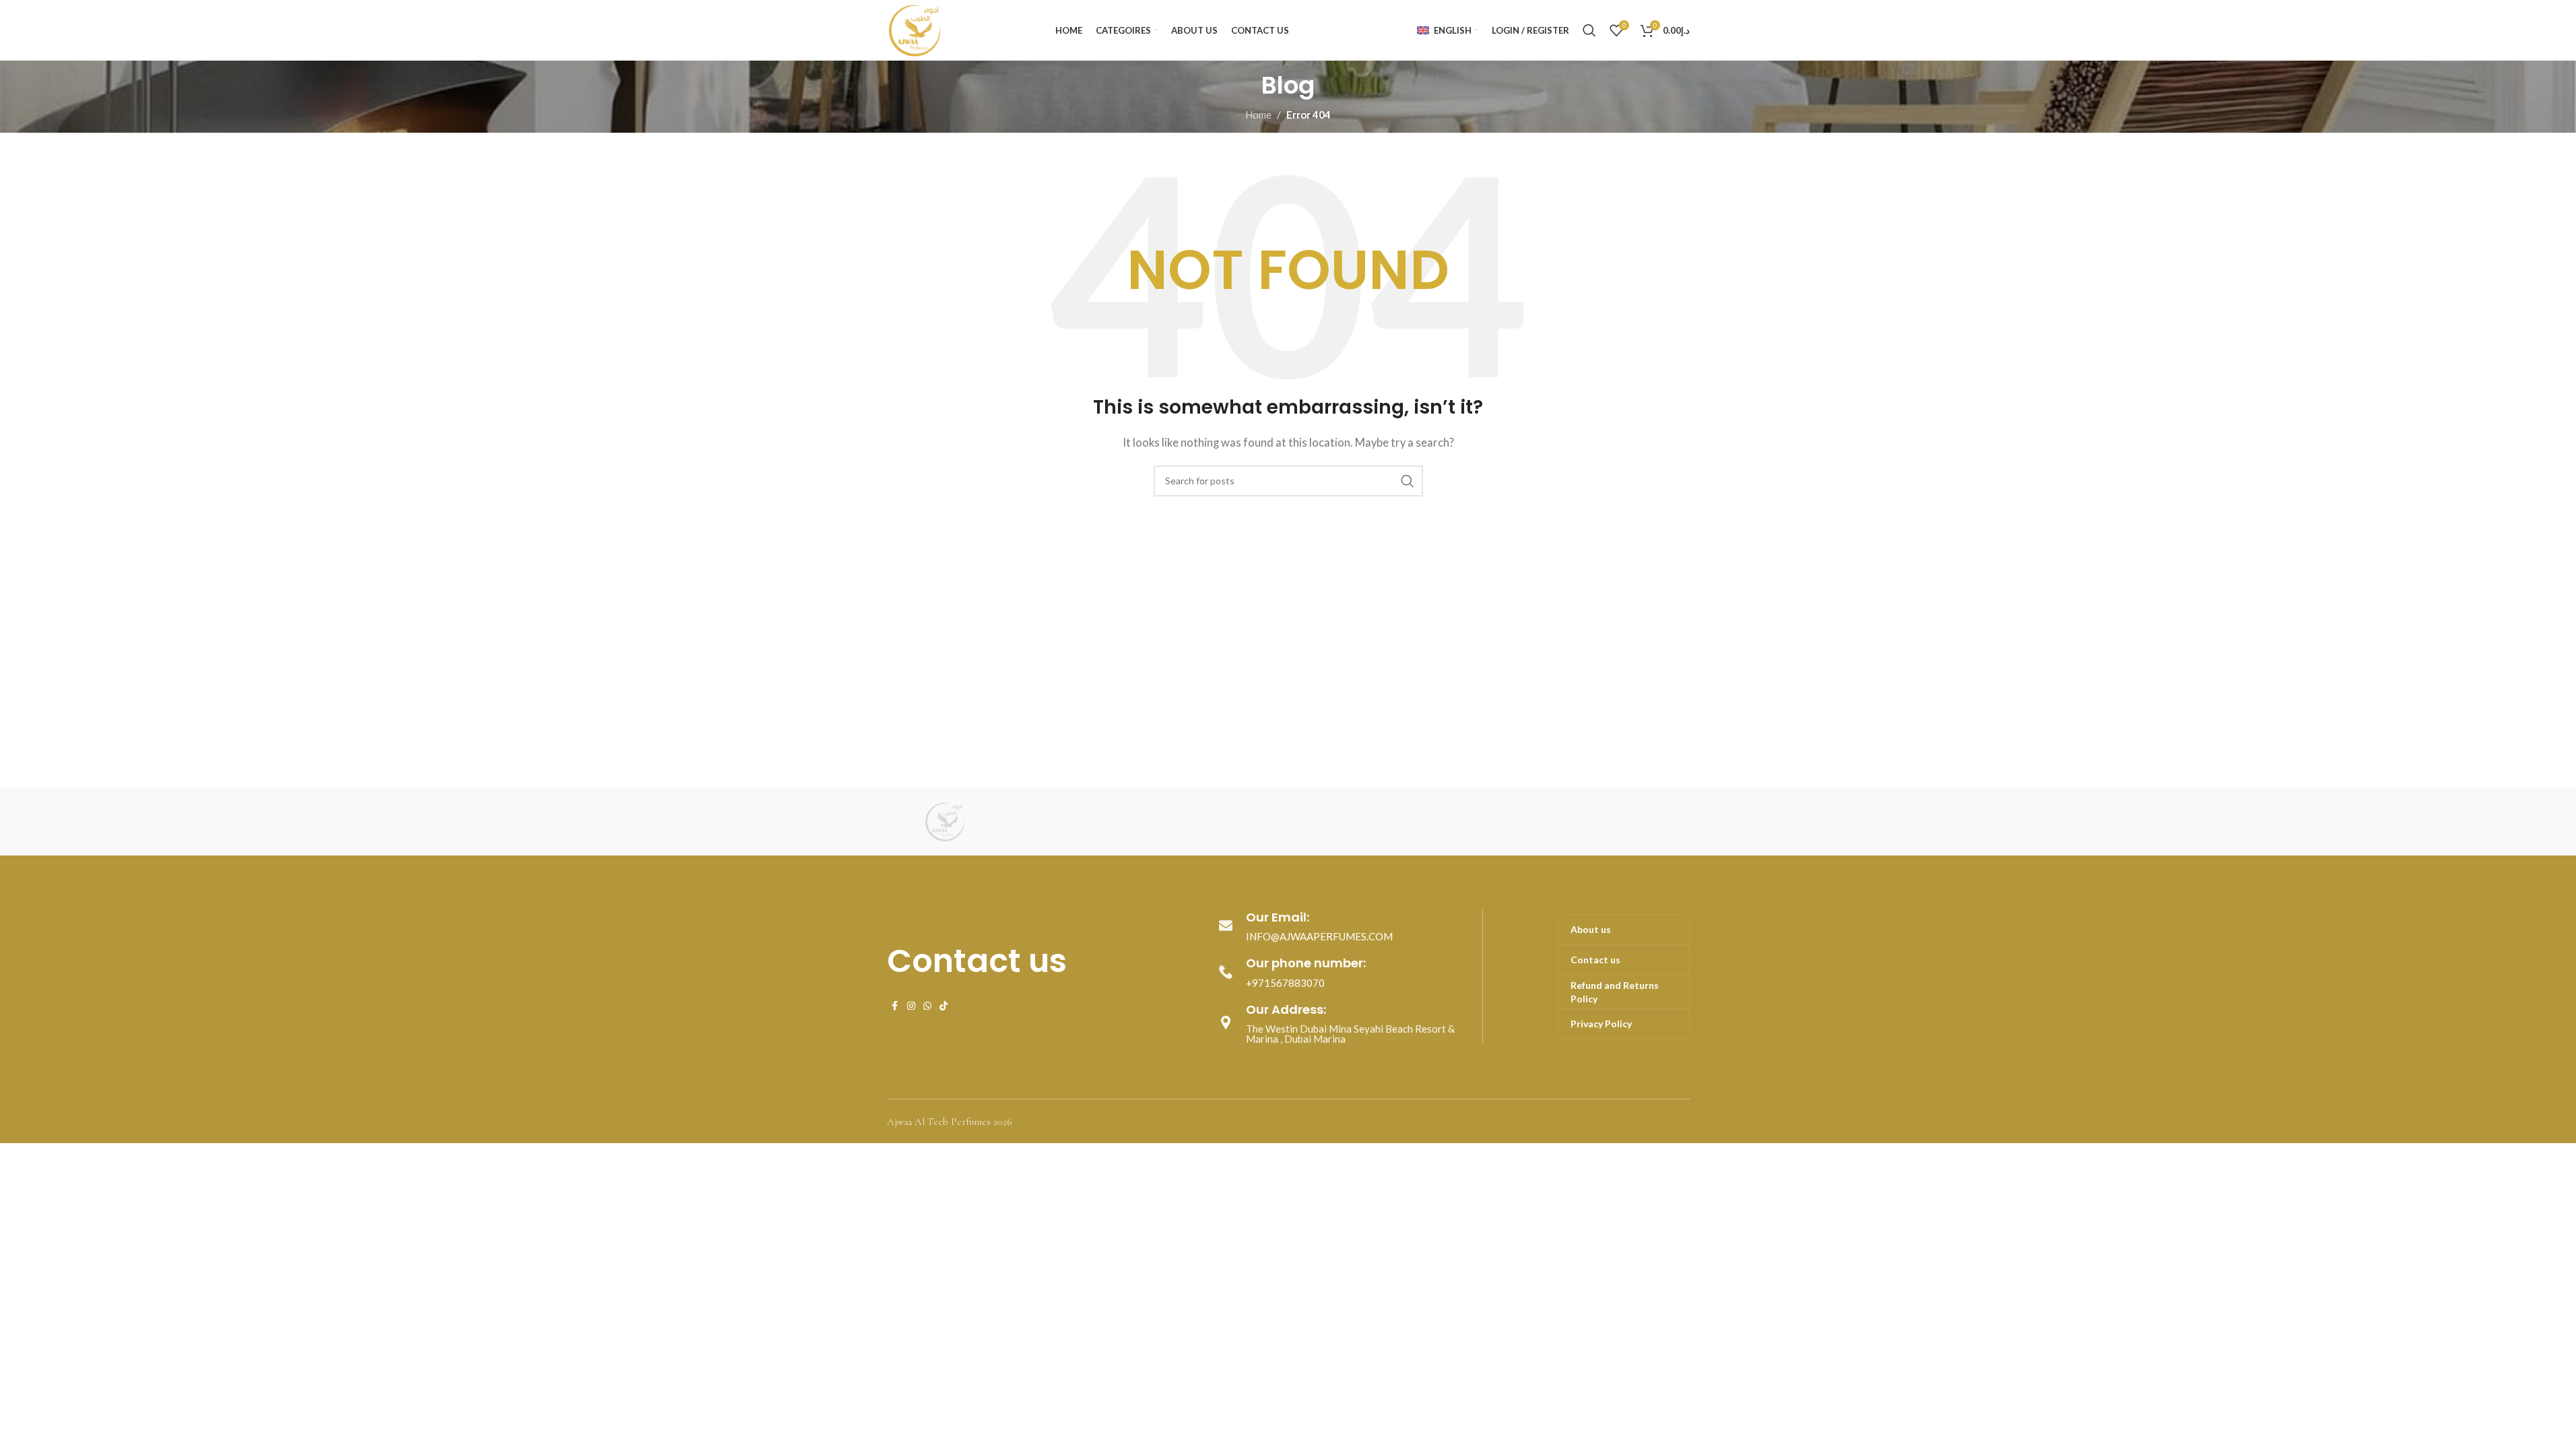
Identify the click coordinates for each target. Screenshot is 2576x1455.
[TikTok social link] (944, 1006)
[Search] (1589, 30)
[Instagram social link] (911, 1006)
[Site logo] (914, 29)
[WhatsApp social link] (927, 1006)
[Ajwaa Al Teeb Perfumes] (944, 822)
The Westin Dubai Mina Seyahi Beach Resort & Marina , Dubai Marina (1350, 1034)
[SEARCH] (1408, 481)
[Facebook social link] (895, 1006)
